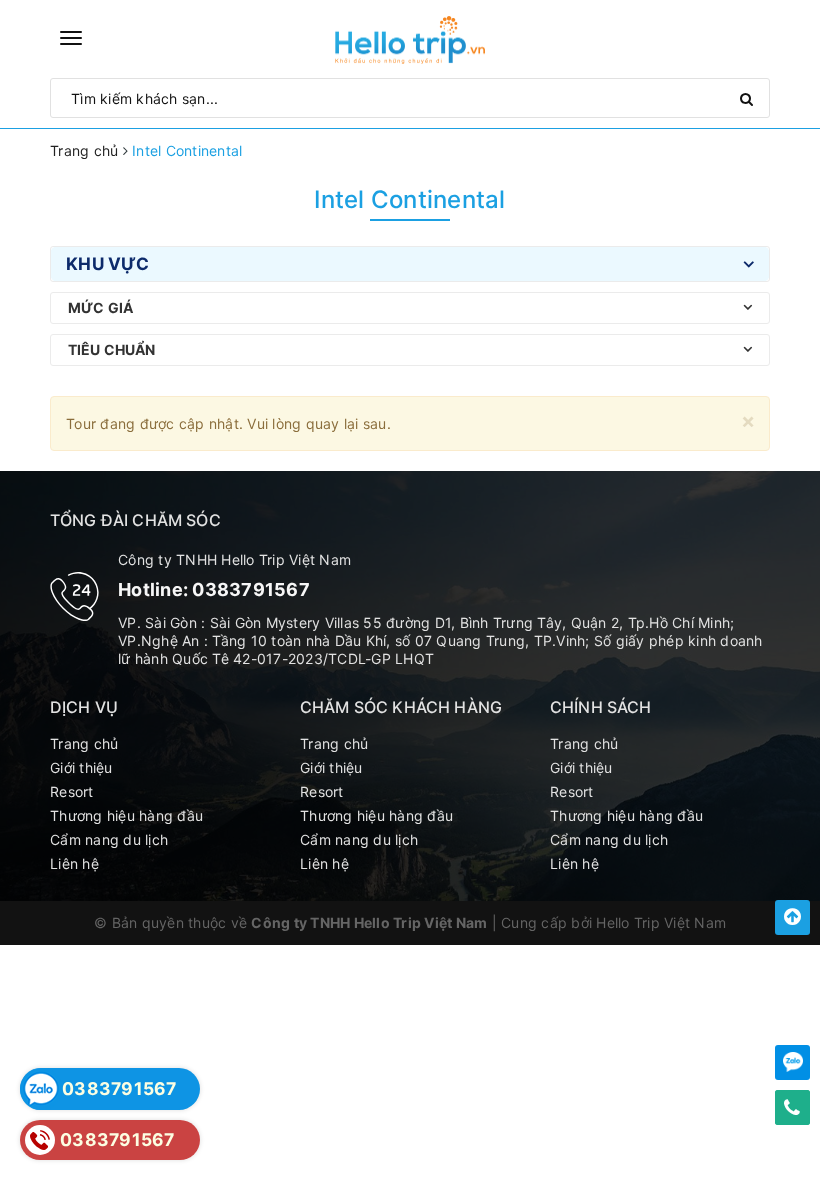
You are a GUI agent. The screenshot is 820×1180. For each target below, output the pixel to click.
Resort (72, 791)
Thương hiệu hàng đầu (126, 815)
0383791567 (251, 589)
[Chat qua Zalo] (792, 1062)
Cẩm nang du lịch (109, 839)
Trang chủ (84, 743)
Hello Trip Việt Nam (661, 922)
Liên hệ (74, 863)
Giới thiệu (81, 767)
